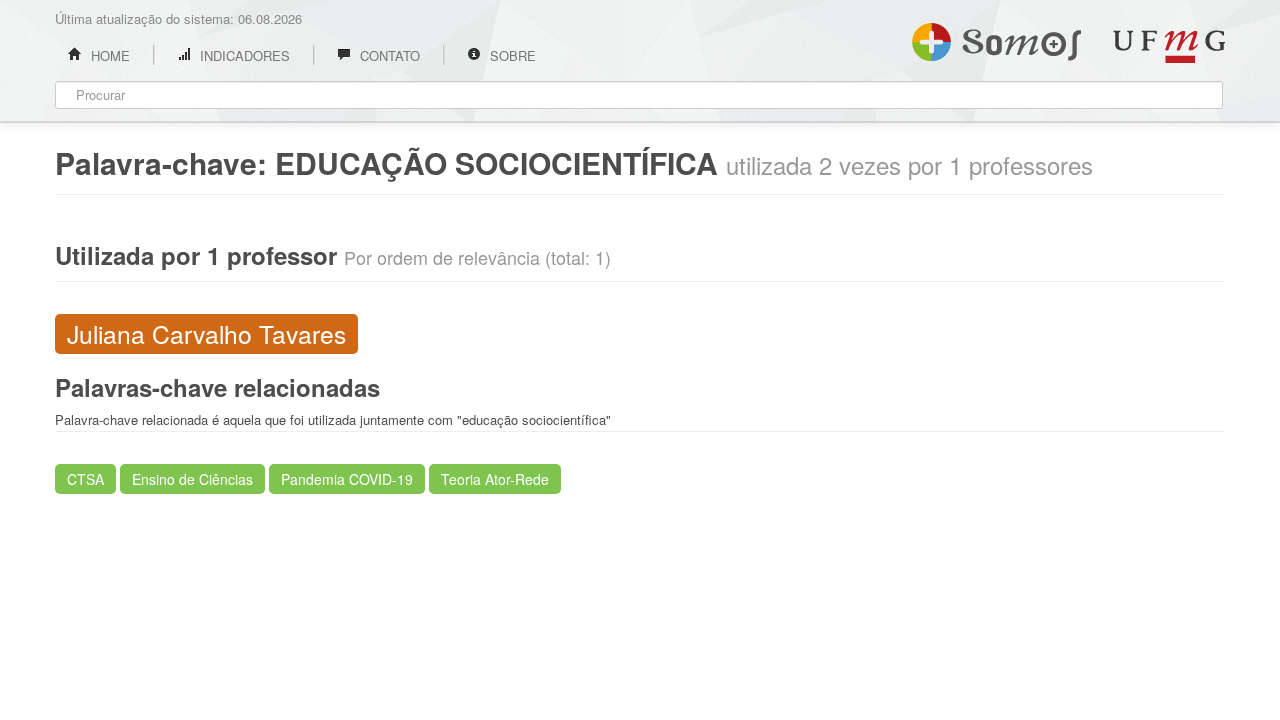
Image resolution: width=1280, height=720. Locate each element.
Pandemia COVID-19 (347, 479)
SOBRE (511, 55)
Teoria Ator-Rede (495, 479)
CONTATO (388, 55)
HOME (108, 55)
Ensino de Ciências (192, 479)
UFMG (1169, 46)
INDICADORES (243, 55)
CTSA (85, 479)
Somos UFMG (996, 38)
